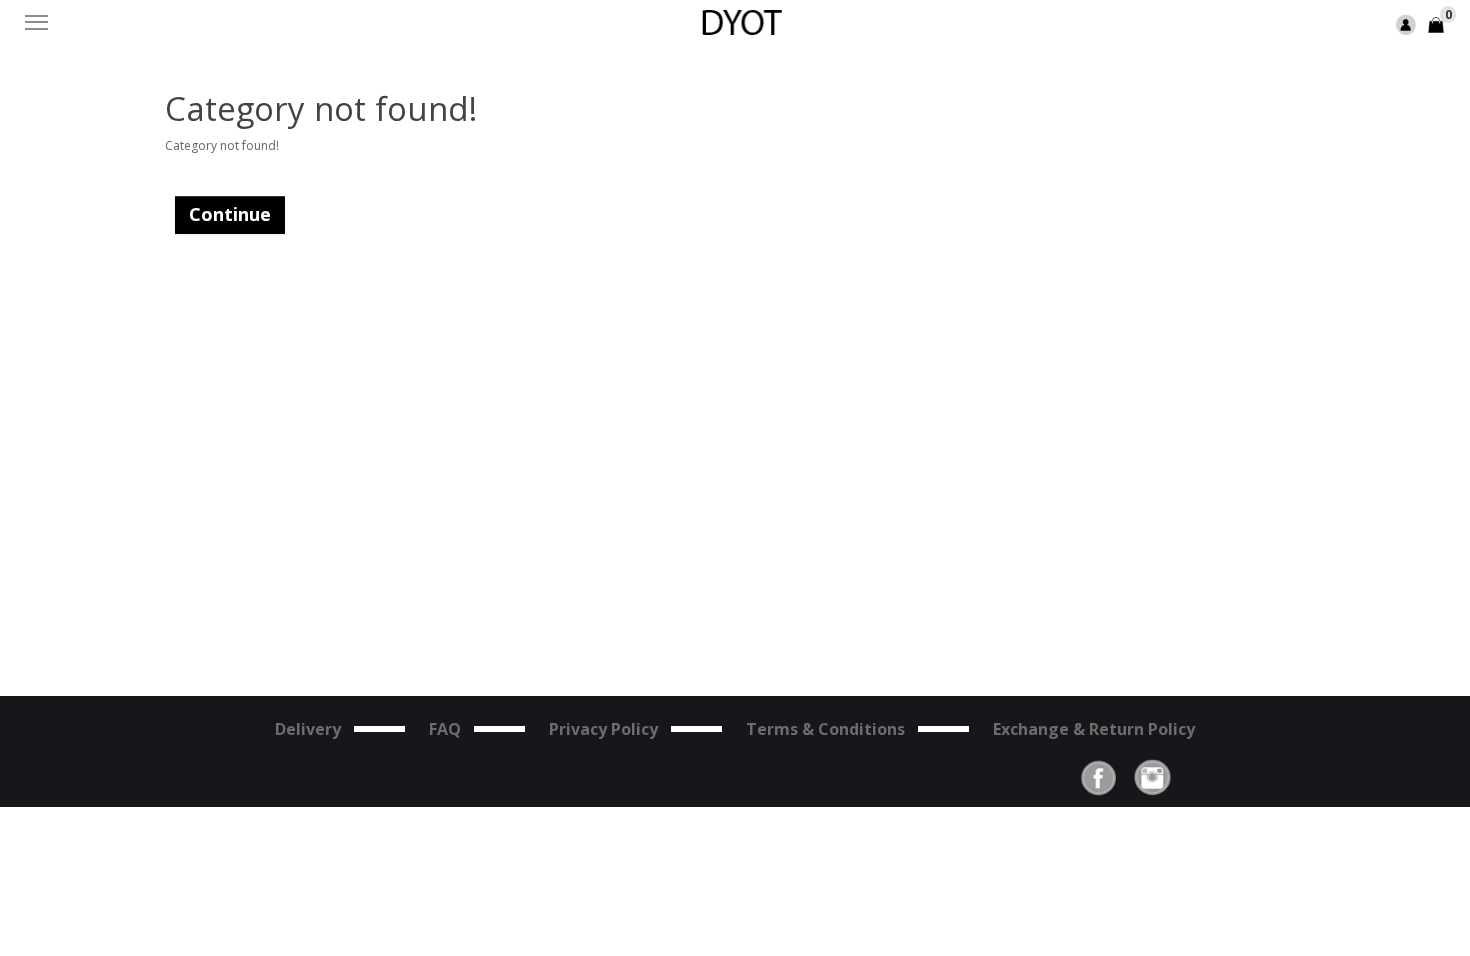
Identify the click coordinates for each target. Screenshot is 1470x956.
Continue (230, 214)
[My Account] (1406, 23)
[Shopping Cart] (1436, 23)
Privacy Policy (603, 729)
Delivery (308, 729)
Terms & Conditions (825, 729)
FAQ (445, 729)
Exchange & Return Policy (1094, 729)
